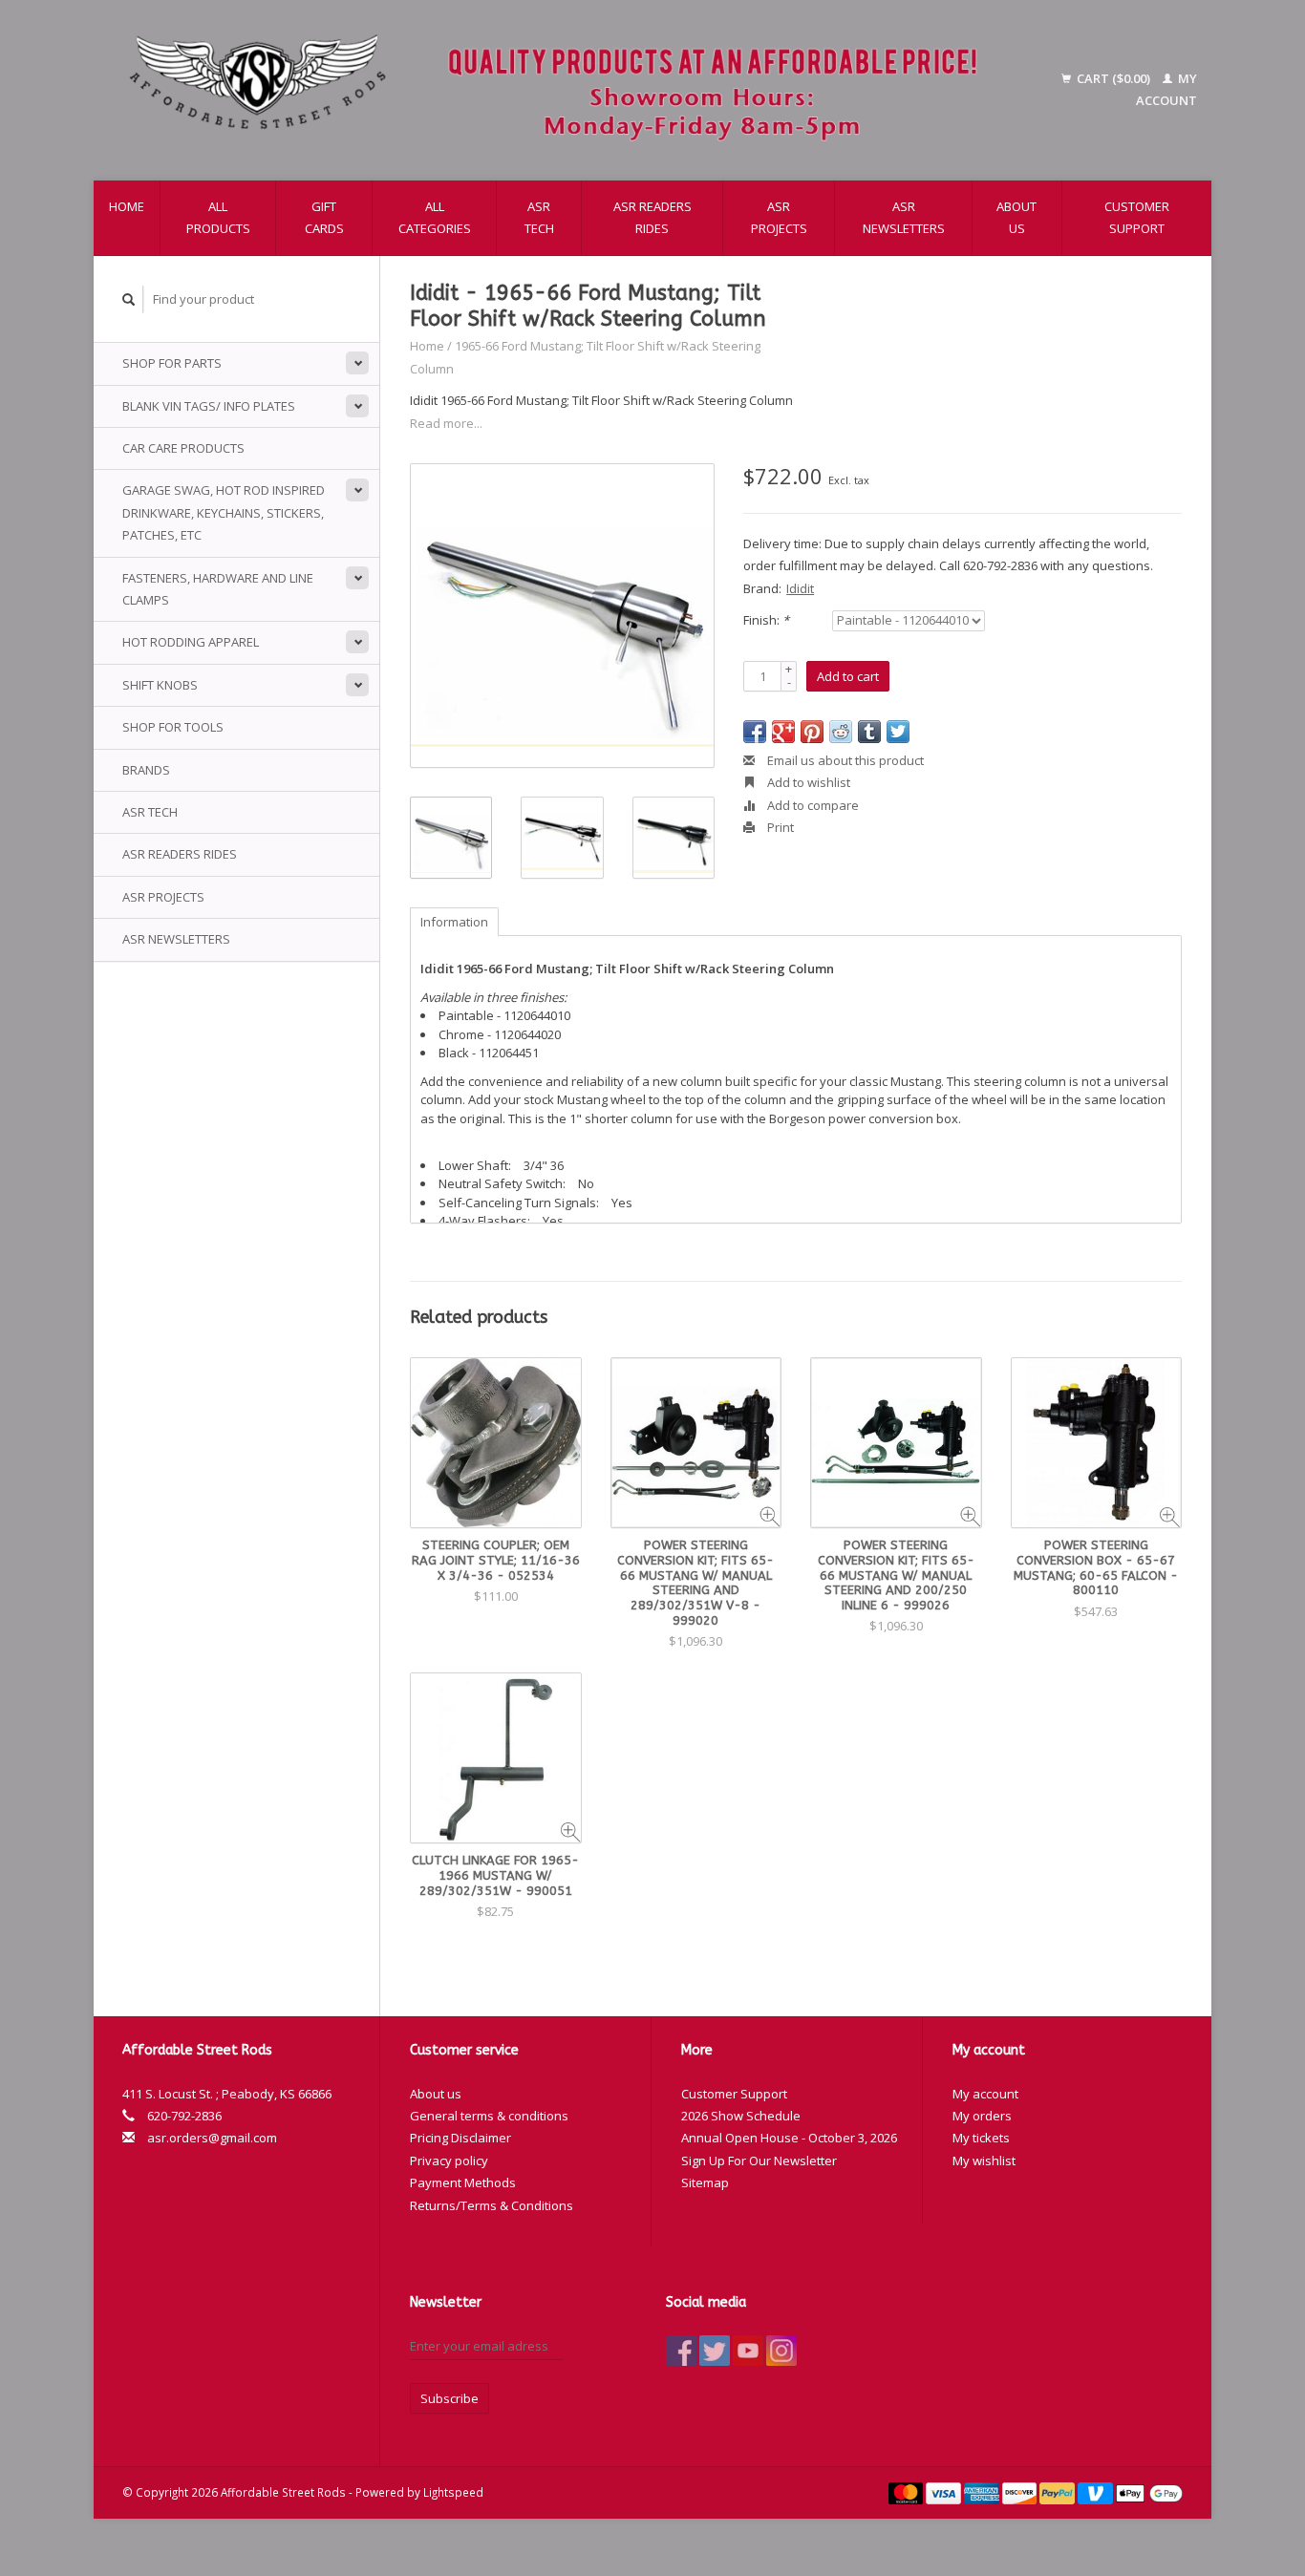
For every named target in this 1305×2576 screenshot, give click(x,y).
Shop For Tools (173, 727)
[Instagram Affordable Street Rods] (781, 2351)
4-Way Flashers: (484, 1221)
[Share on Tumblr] (869, 732)
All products (218, 217)
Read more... (446, 423)
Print (779, 827)
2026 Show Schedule (741, 2116)
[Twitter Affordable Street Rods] (715, 2351)
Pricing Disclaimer (460, 2138)
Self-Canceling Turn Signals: (519, 1203)
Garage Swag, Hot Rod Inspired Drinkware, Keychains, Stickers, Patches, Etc (224, 512)
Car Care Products (183, 448)
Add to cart (848, 676)
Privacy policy (449, 2161)
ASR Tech (539, 217)
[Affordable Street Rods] (563, 90)
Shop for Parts (172, 363)
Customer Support (1137, 217)
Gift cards (324, 217)
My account (985, 2094)
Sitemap (705, 2182)
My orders (982, 2116)
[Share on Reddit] (841, 732)
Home (127, 206)
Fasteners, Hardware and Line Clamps (218, 589)
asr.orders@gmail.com (212, 2138)
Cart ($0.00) (1113, 78)
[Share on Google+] (783, 732)
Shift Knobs (160, 685)
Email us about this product (844, 760)
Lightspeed (453, 2492)
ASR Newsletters (904, 217)
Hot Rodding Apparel (191, 642)
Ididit (800, 588)
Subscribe (449, 2398)
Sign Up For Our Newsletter (759, 2161)
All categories (435, 217)
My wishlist (984, 2161)
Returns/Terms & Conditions (492, 2205)
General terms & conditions (489, 2116)
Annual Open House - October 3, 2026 (789, 2138)
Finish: (766, 620)
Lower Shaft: (475, 1165)
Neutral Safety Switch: (502, 1183)
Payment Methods (463, 2182)
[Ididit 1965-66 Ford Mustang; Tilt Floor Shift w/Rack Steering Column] (562, 616)
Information (454, 922)
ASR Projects (779, 217)
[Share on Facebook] (755, 732)
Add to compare (812, 805)
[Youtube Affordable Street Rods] (748, 2351)
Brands (146, 770)
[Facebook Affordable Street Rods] (681, 2351)
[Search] (129, 299)
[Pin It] (812, 732)
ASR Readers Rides (652, 217)
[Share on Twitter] (898, 732)
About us (1016, 217)
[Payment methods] (908, 2492)
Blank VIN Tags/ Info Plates (209, 406)
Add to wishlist (807, 782)
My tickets (981, 2138)
